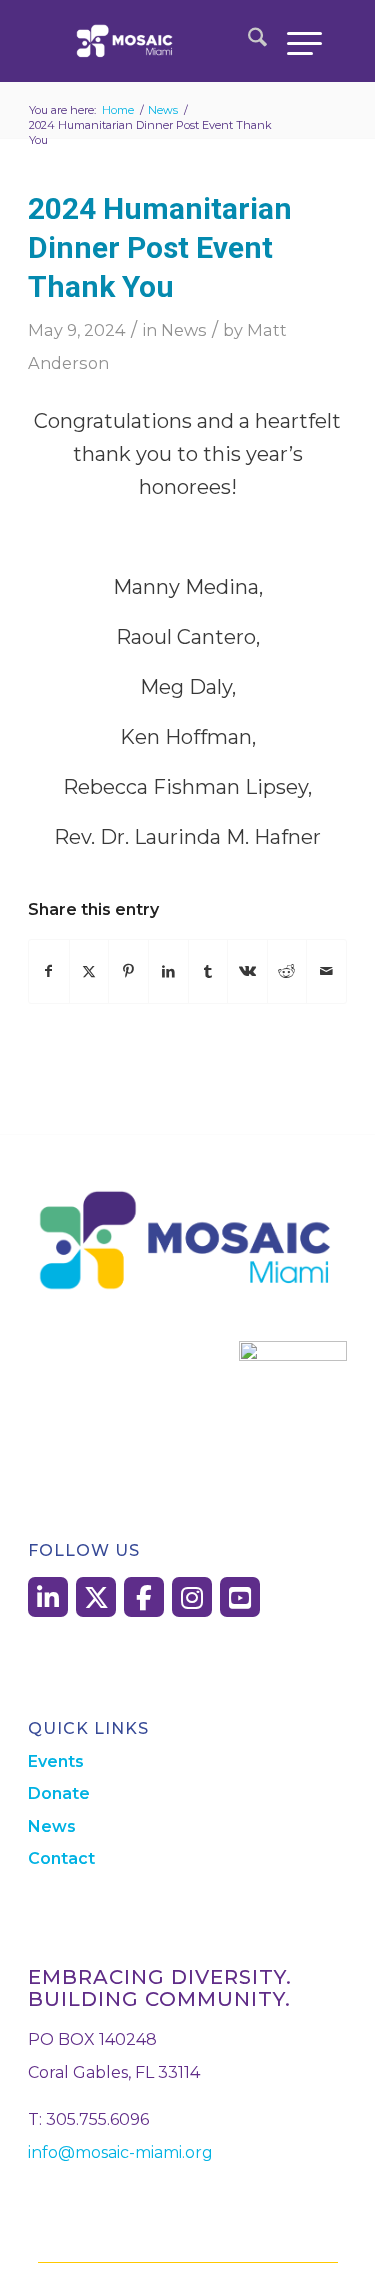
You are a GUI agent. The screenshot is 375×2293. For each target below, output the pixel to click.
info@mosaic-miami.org (120, 2152)
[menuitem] (247, 41)
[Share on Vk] (247, 971)
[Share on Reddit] (287, 971)
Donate (59, 1793)
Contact (61, 1858)
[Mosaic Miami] (160, 41)
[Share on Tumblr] (208, 971)
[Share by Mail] (326, 971)
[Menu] (294, 41)
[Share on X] (89, 971)
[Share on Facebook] (49, 971)
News (184, 330)
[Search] (247, 41)
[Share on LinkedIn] (168, 971)
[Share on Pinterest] (128, 971)
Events (56, 1761)
